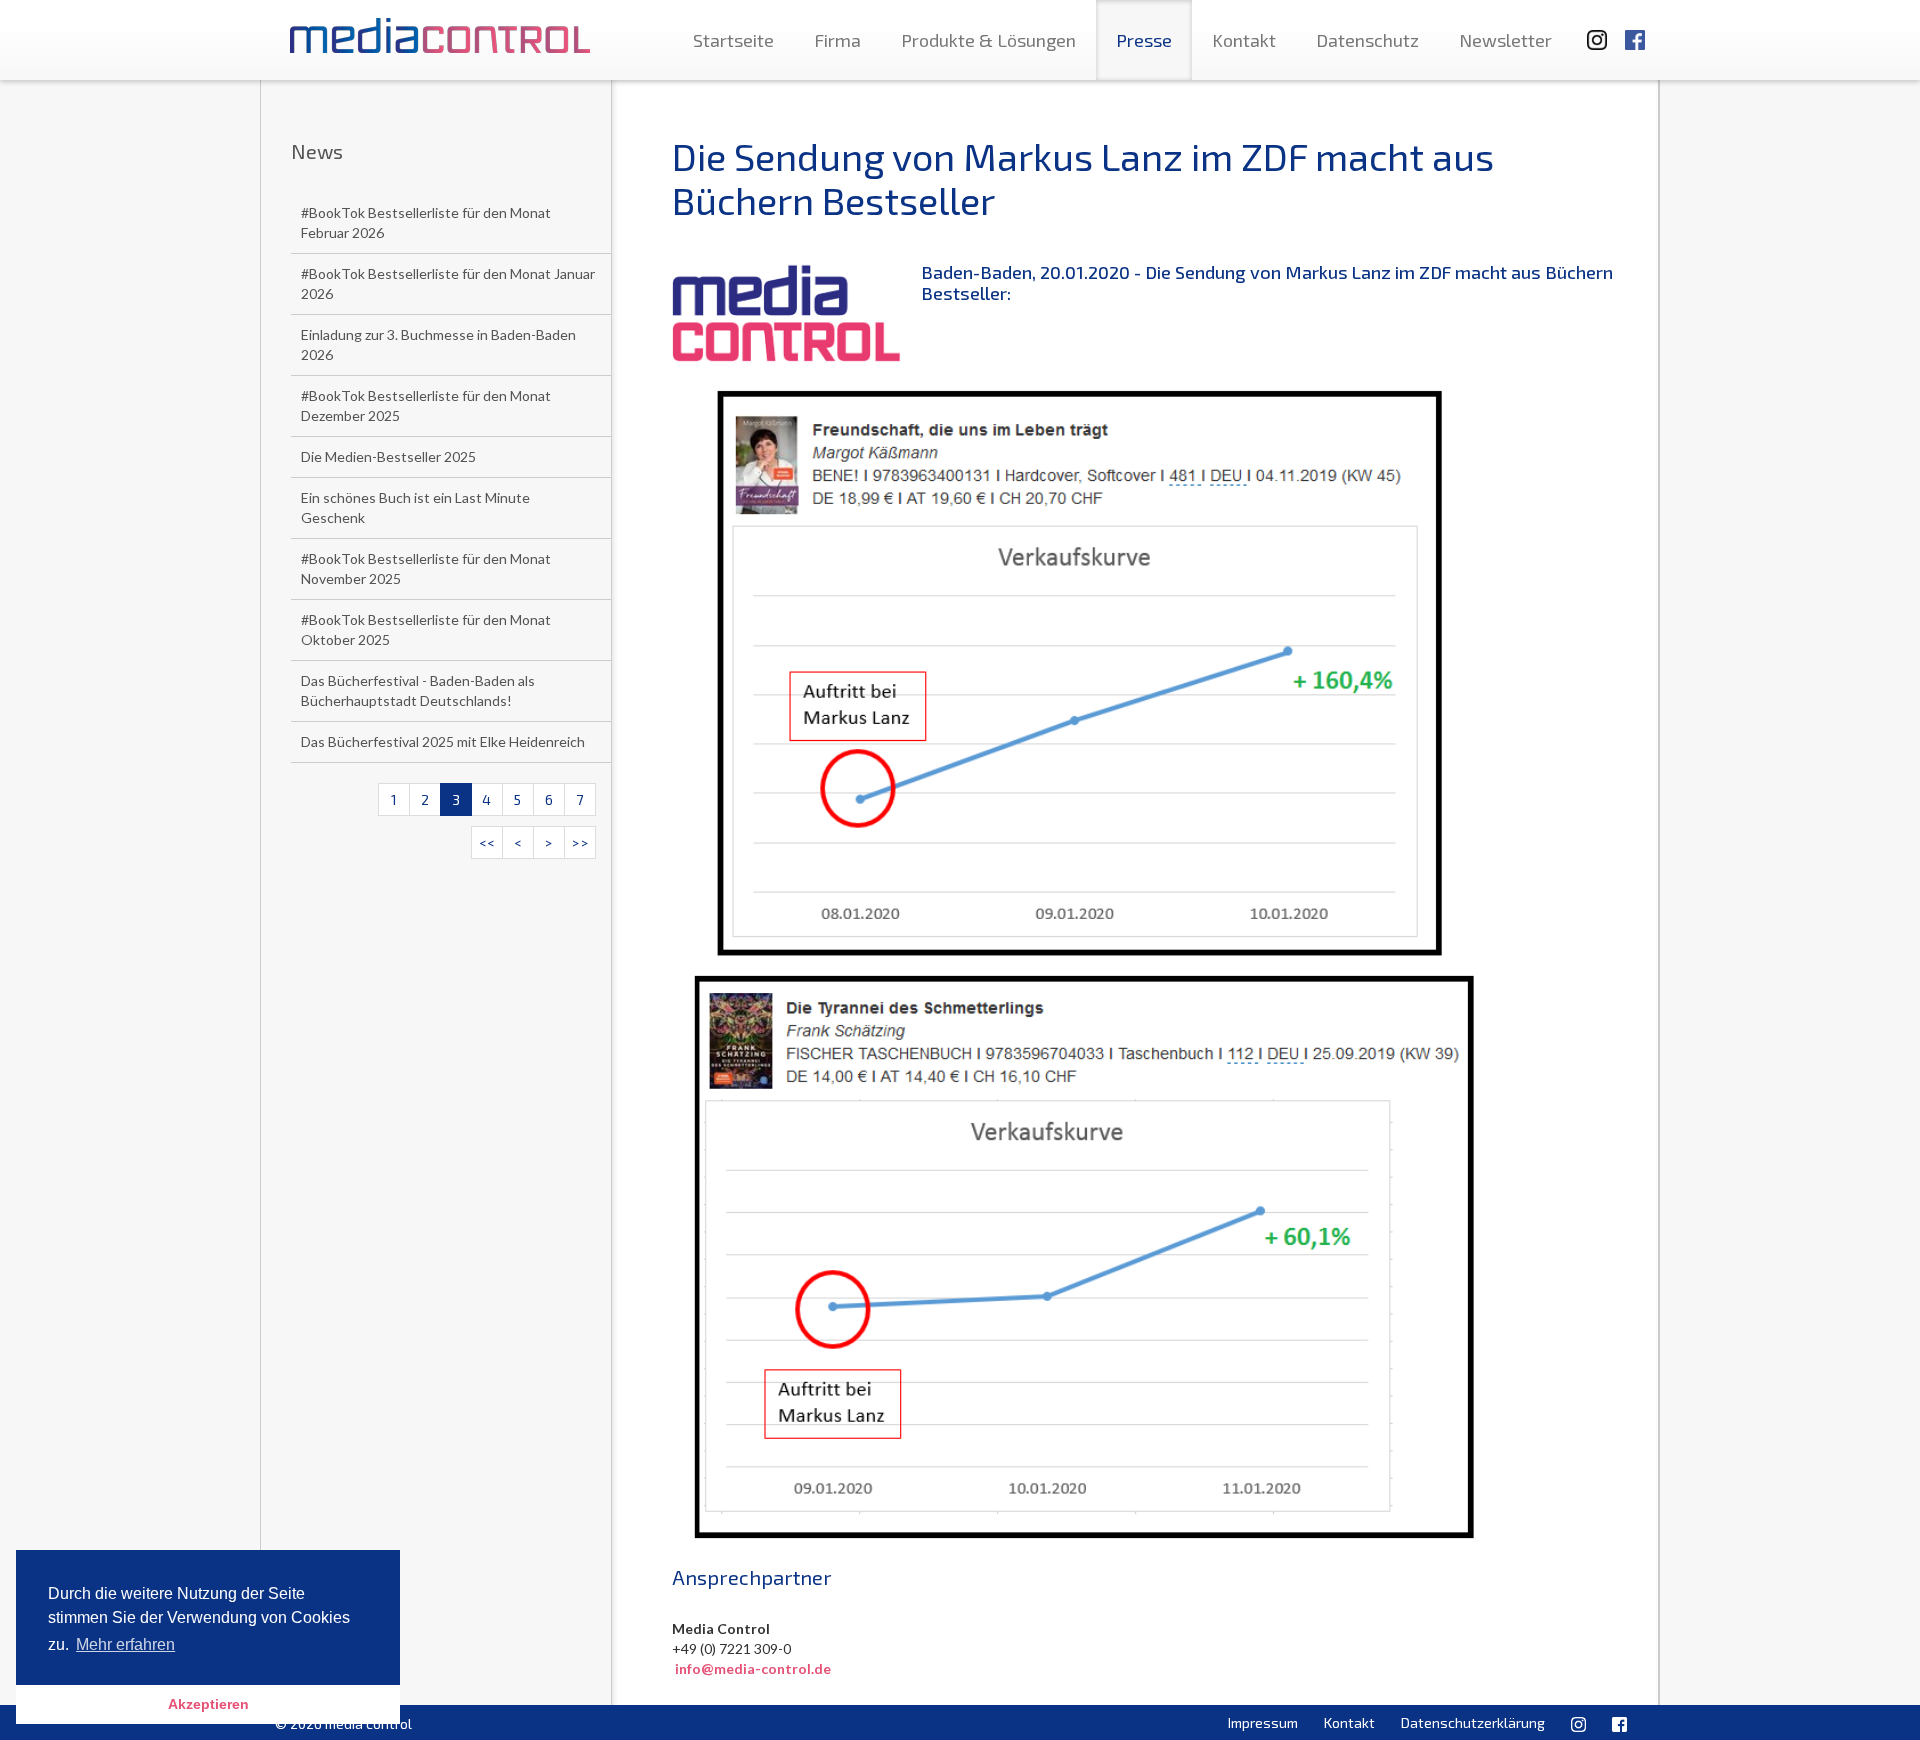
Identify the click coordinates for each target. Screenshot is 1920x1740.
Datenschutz (1367, 40)
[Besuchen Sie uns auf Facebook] (1635, 30)
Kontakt (1244, 40)
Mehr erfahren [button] (125, 1644)
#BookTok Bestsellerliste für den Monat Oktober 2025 (426, 629)
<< (487, 842)
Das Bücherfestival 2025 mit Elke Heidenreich (443, 741)
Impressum (1263, 1722)
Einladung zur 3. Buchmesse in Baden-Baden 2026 (438, 344)
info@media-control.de (753, 1668)
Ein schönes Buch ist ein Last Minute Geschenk (415, 507)
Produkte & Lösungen (988, 40)
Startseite (733, 40)
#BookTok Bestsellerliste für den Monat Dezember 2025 (426, 405)
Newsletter (1505, 40)
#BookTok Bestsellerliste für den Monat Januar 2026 (448, 283)
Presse (1144, 40)
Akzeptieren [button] (208, 1704)
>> (580, 842)
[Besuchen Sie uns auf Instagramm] (1591, 30)
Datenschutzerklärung (1473, 1722)
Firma (837, 40)
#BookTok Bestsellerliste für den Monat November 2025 (426, 568)
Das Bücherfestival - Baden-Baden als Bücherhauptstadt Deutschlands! (418, 690)
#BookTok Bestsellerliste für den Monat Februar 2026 (426, 222)
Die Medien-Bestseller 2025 (388, 456)
